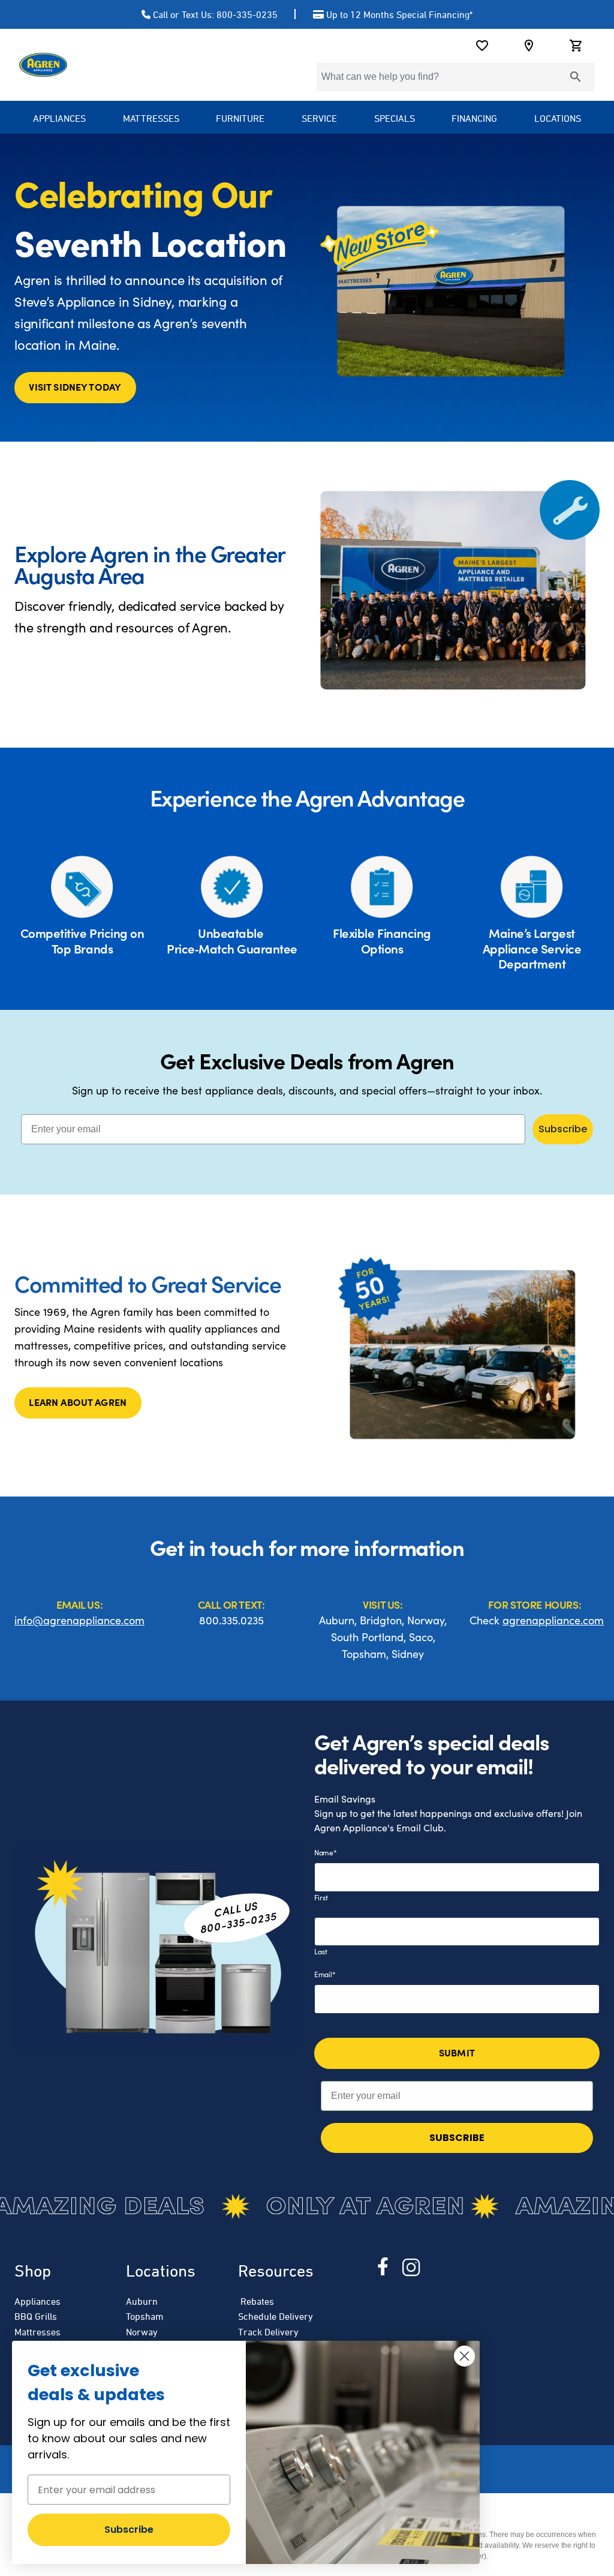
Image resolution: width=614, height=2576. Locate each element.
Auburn (142, 2301)
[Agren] (43, 65)
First (321, 1897)
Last (321, 1951)
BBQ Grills (36, 2316)
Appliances (37, 2301)
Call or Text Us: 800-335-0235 (215, 14)
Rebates (256, 2301)
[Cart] (576, 46)
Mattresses (151, 118)
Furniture (240, 118)
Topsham (145, 2316)
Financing (474, 118)
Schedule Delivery (276, 2316)
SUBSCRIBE (457, 2138)
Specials (395, 118)
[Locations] (529, 46)
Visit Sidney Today (75, 386)
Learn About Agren (78, 1402)
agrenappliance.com (553, 1620)
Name (326, 1852)
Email (325, 1974)
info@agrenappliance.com (79, 1620)
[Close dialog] (464, 2356)
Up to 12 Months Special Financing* (399, 14)
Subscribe (563, 1129)
